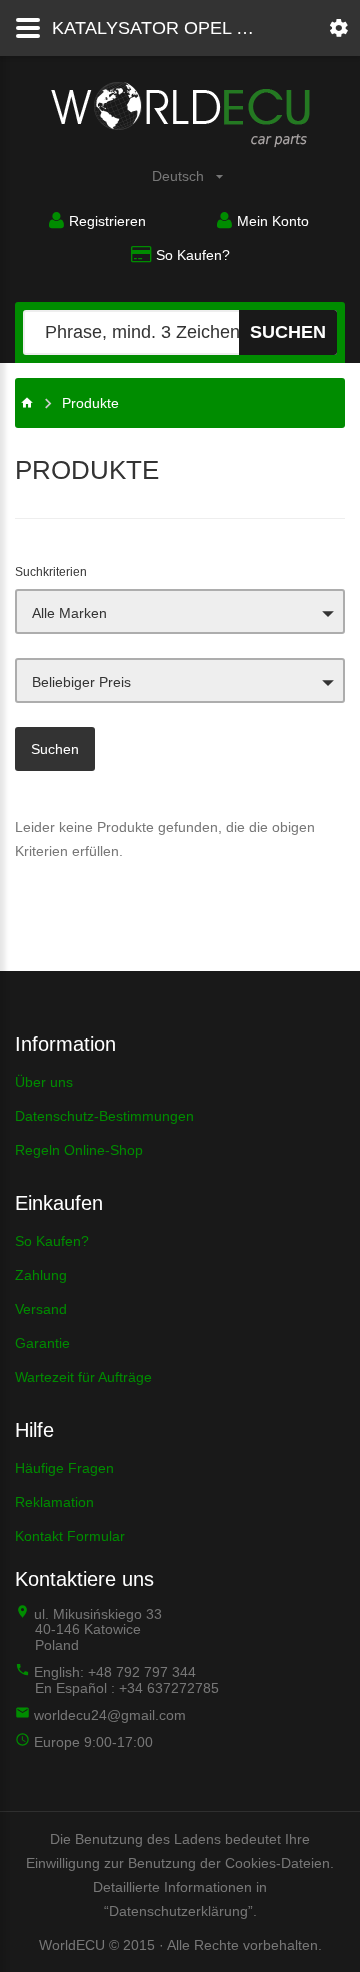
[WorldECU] (27, 403)
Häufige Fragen (64, 1468)
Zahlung (41, 1275)
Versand (41, 1309)
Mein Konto (273, 221)
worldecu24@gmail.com (110, 1715)
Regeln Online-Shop (79, 1150)
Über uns (44, 1082)
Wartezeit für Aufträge (83, 1377)
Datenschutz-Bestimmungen (104, 1116)
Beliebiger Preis (81, 682)
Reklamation (54, 1502)
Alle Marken (69, 613)
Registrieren (107, 221)
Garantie (42, 1343)
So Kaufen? (193, 255)
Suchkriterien (51, 572)
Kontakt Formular (70, 1536)
